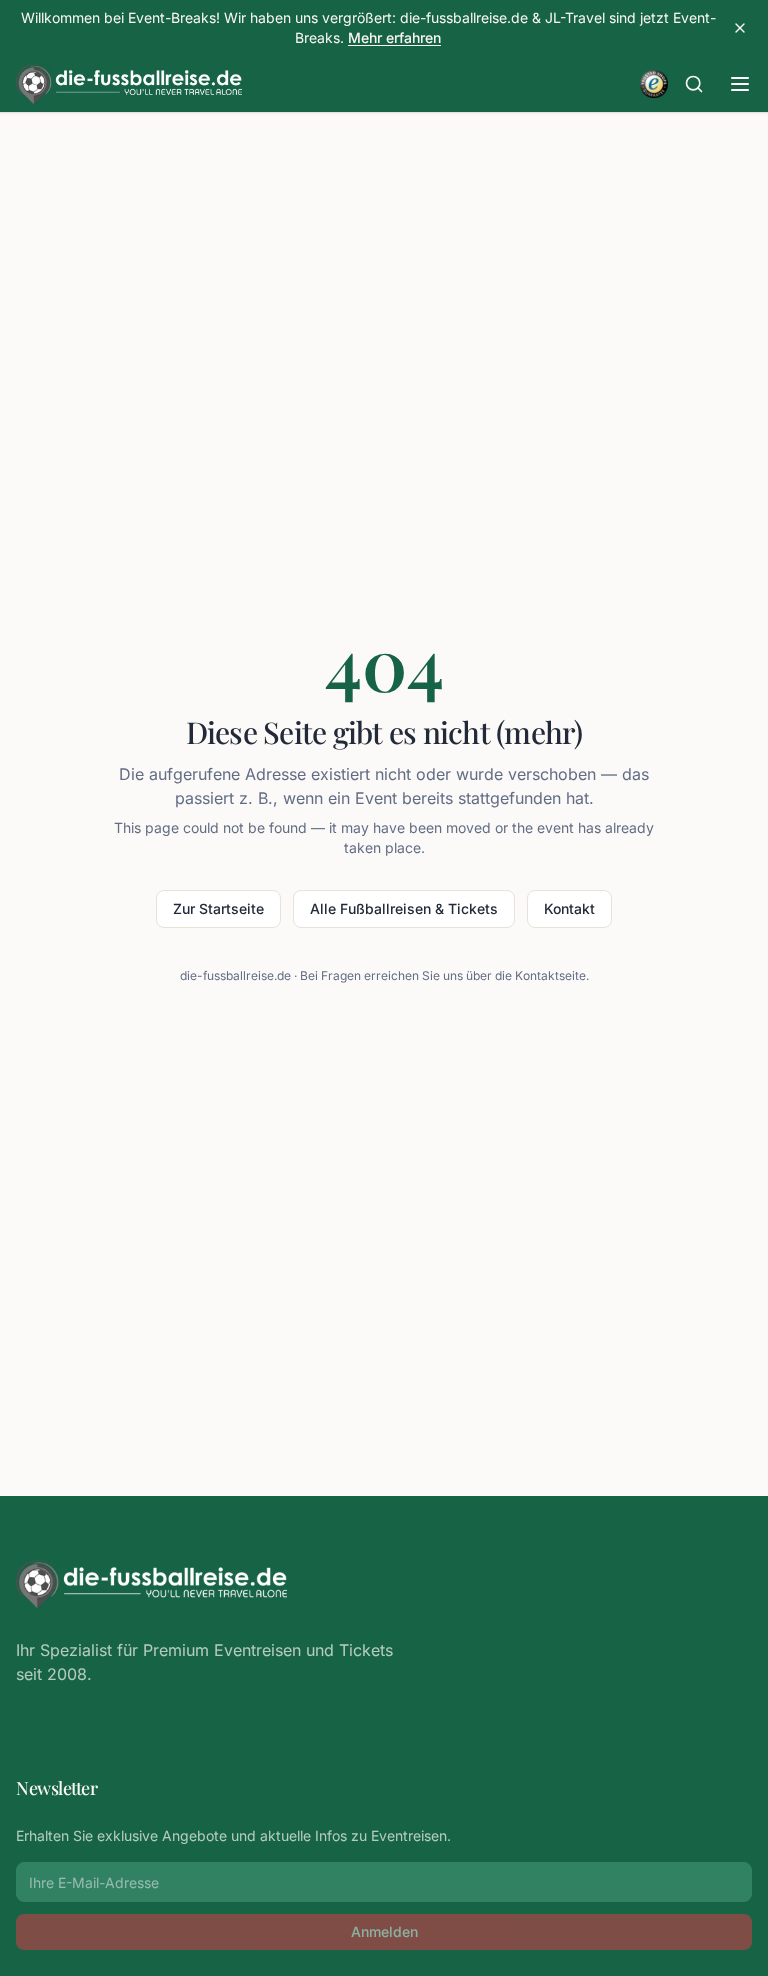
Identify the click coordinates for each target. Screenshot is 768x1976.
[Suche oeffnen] (694, 84)
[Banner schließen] (740, 28)
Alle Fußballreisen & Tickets (404, 908)
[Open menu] (740, 84)
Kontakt (569, 908)
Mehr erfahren (394, 37)
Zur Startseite (218, 908)
